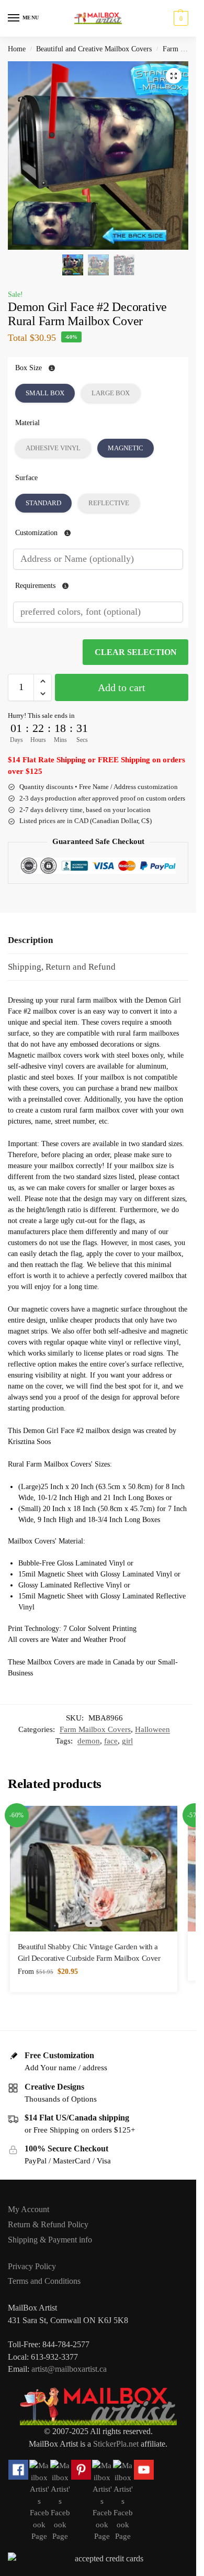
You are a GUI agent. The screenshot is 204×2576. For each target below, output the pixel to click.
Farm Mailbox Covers (95, 1729)
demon (89, 1741)
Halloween (152, 1729)
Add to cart (122, 687)
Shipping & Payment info (50, 2240)
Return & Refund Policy (48, 2224)
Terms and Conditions (44, 2281)
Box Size (29, 368)
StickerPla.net (116, 2444)
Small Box (45, 393)
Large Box (111, 393)
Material (27, 423)
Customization (37, 533)
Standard (43, 503)
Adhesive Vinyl (53, 448)
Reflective (109, 503)
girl (127, 1741)
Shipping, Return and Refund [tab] (62, 967)
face (111, 1741)
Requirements (36, 586)
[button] (180, 18)
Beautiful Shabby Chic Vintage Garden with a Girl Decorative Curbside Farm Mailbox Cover (89, 1952)
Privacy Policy (32, 2266)
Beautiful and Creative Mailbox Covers (94, 49)
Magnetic (126, 448)
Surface (26, 478)
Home (17, 49)
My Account (29, 2209)
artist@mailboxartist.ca (69, 2369)
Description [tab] (30, 940)
